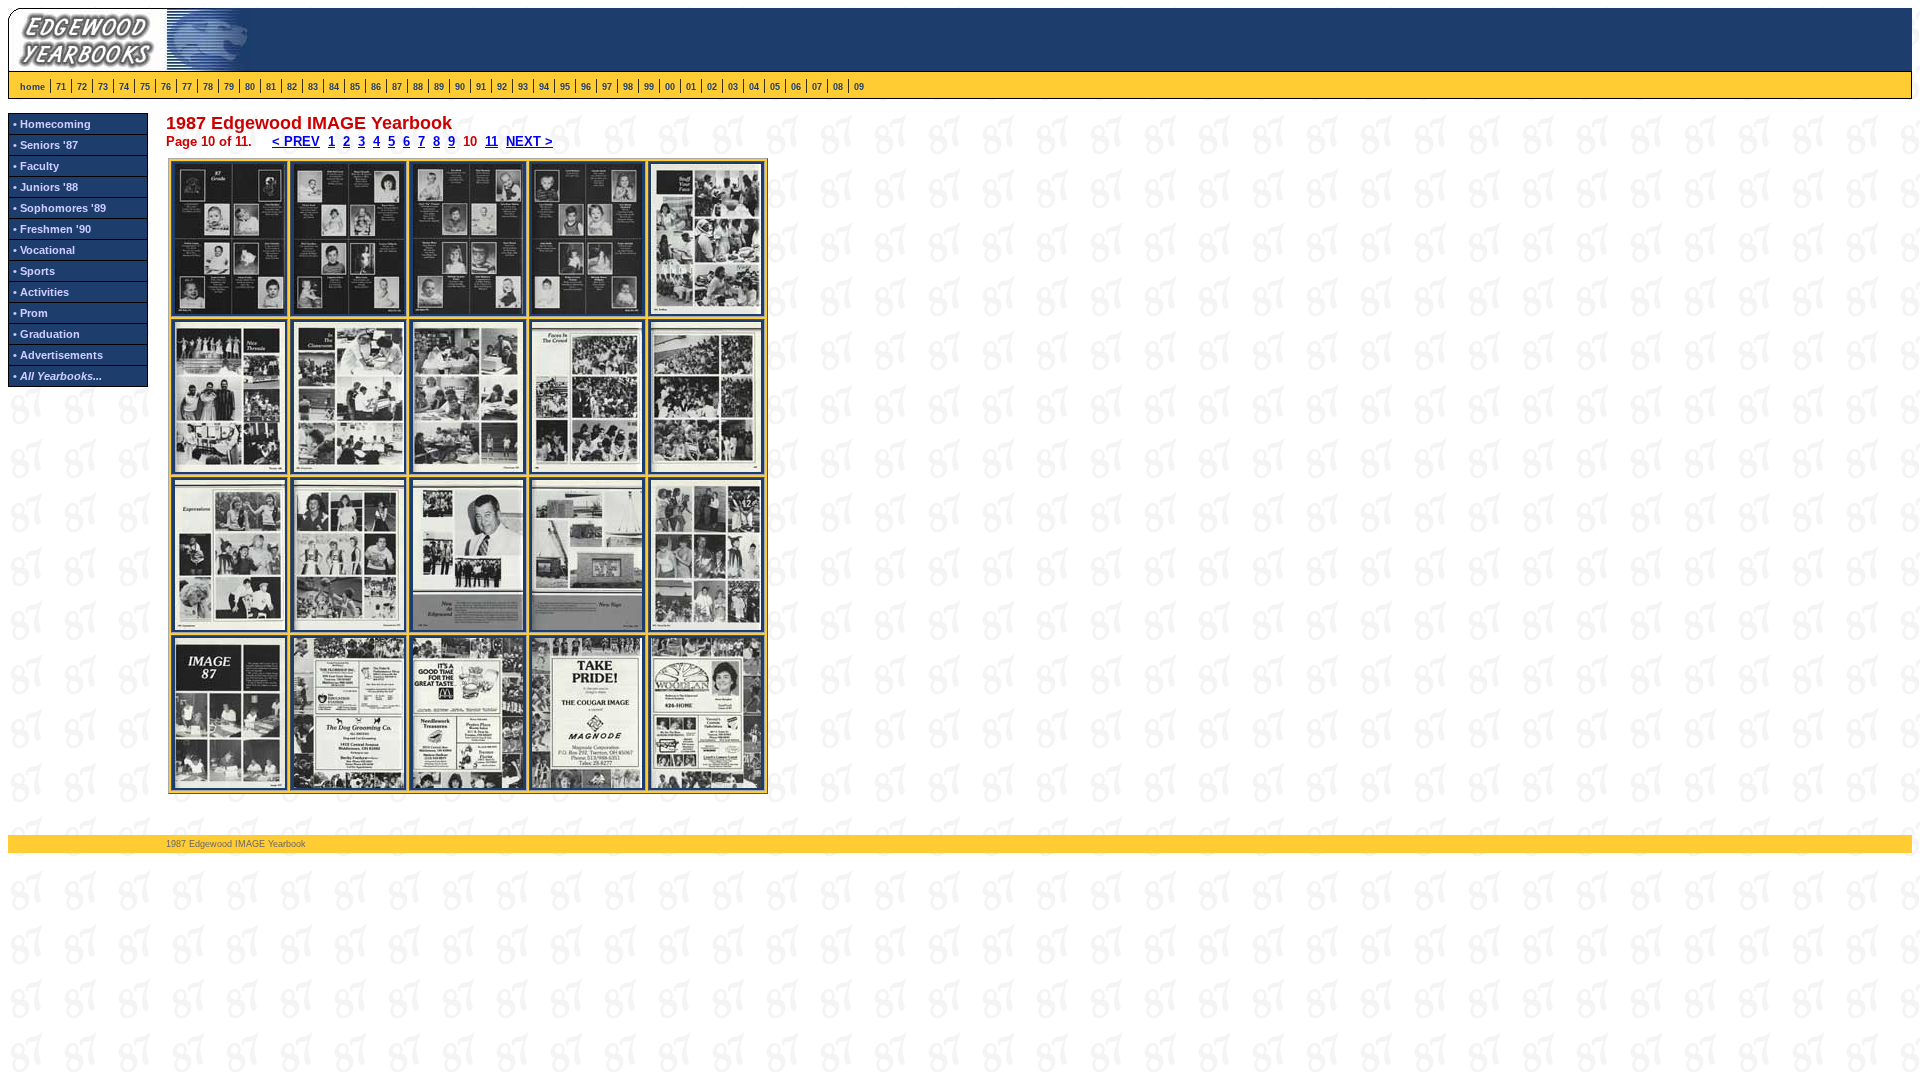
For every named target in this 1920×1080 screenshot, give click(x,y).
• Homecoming (52, 124)
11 (491, 141)
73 (103, 87)
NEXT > (529, 141)
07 (817, 87)
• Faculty (36, 166)
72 (82, 87)
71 (61, 87)
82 (292, 87)
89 (439, 87)
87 (397, 87)
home (32, 87)
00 (670, 87)
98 (628, 87)
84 (334, 87)
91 (481, 87)
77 (187, 87)
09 (859, 87)
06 (796, 87)
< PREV (296, 141)
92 (502, 87)
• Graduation (46, 334)
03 (733, 87)
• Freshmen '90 (52, 229)
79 (229, 87)
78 (208, 87)
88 (418, 87)
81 (271, 87)
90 (460, 87)
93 (523, 87)
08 (838, 87)
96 (586, 87)
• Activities (41, 292)
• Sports (34, 271)
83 (313, 87)
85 (355, 87)
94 (544, 87)
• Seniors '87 (45, 145)
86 (376, 87)
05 (775, 87)
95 (565, 87)
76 (166, 87)
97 (607, 87)
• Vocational (44, 250)
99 (649, 87)
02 (712, 87)
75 (145, 87)
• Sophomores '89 (59, 208)
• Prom (30, 313)
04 (754, 87)
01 (691, 87)
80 (250, 87)
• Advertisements (58, 355)
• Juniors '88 (45, 187)
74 (124, 87)
